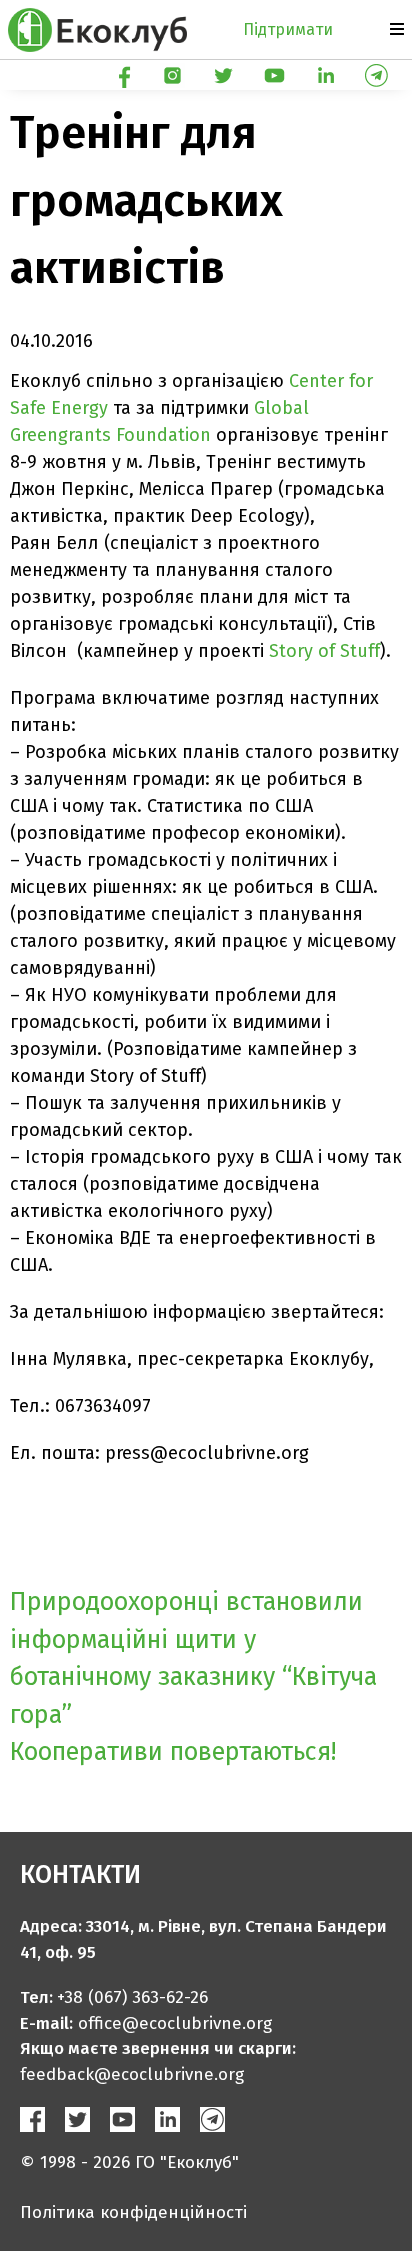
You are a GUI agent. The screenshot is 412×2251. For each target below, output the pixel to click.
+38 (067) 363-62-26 (132, 1997)
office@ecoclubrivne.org (175, 2023)
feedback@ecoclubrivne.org (132, 2074)
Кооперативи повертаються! (173, 1752)
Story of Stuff (324, 651)
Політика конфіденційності (133, 2212)
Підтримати (288, 29)
